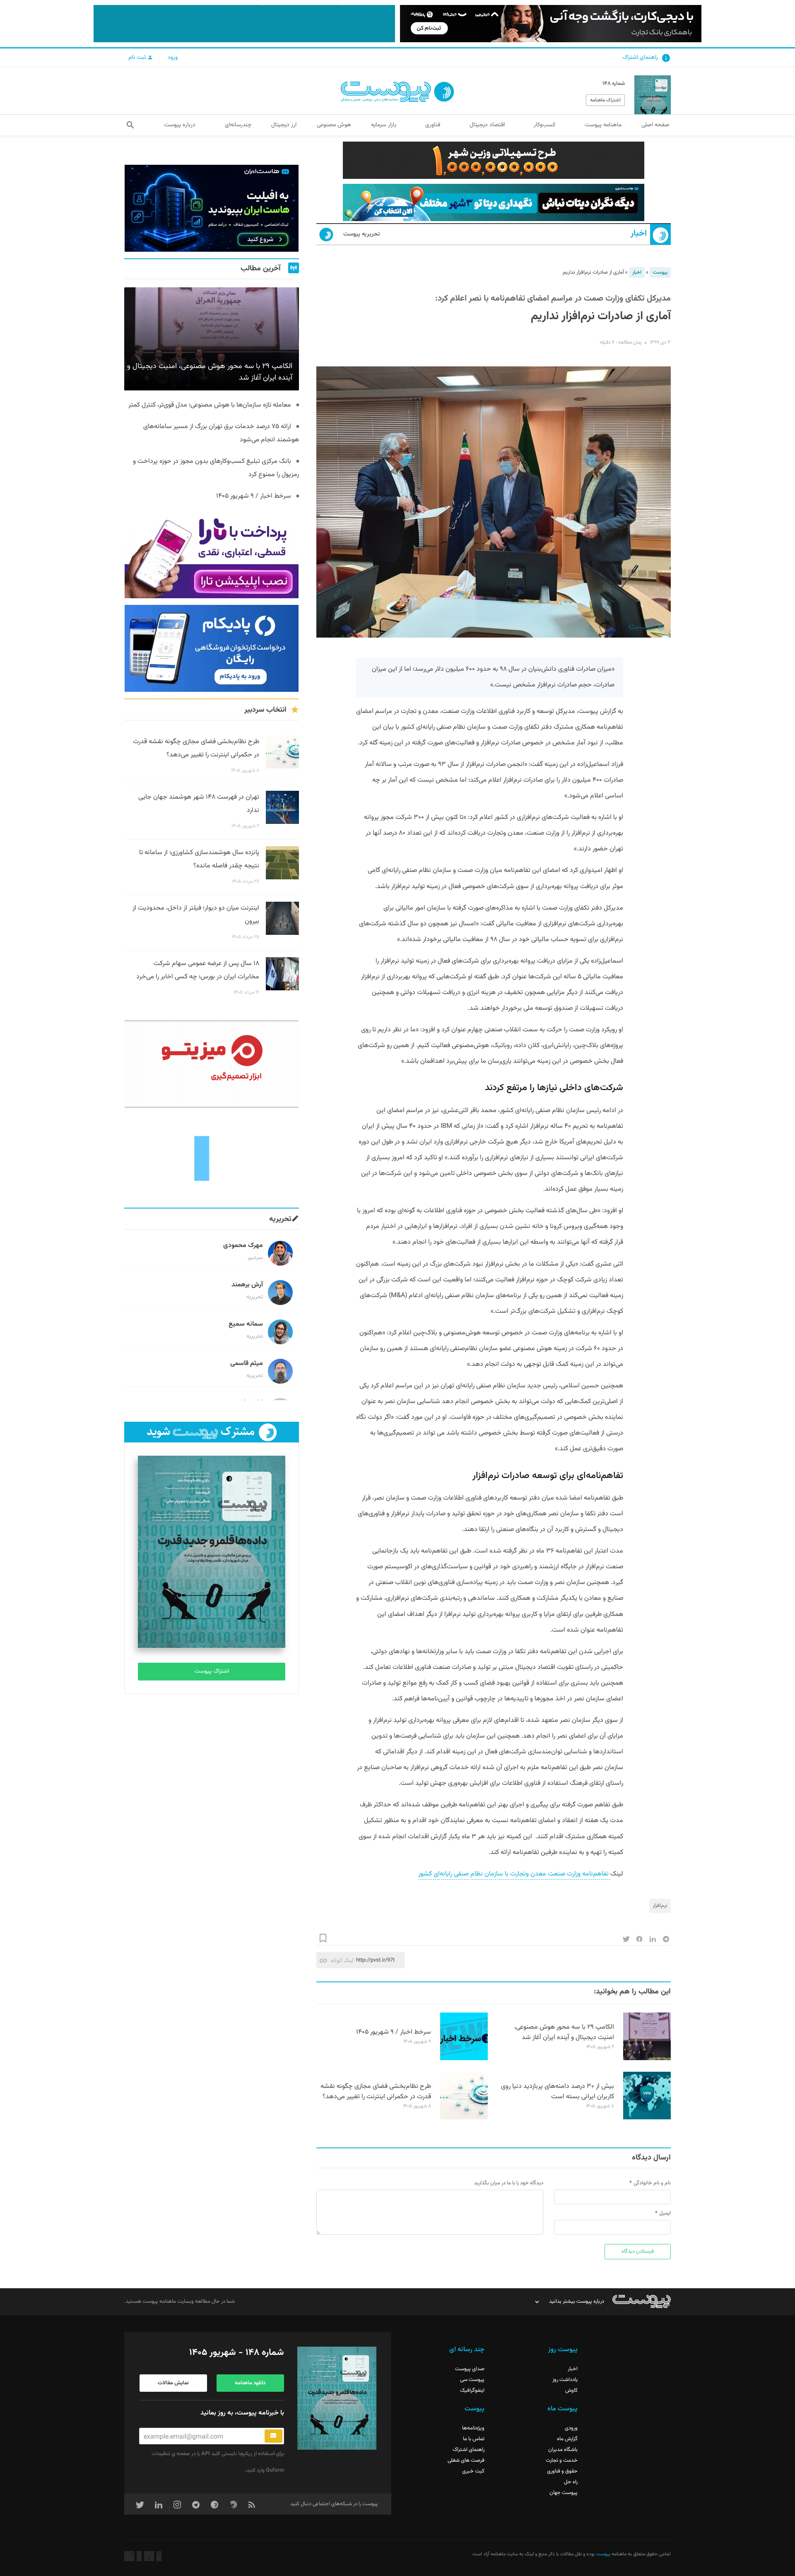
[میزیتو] (212, 1064)
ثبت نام (138, 58)
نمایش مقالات (173, 2383)
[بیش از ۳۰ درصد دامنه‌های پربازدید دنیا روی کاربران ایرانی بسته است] (647, 2118)
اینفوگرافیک (472, 2391)
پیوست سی (472, 2380)
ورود (173, 58)
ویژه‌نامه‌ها (473, 2428)
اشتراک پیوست (212, 1671)
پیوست (660, 272)
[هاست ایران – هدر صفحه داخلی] (494, 202)
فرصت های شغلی (466, 2460)
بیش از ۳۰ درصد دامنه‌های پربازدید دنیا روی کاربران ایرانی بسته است (558, 2092)
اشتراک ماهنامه (605, 100)
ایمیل (665, 2213)
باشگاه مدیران (563, 2450)
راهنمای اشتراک (640, 58)
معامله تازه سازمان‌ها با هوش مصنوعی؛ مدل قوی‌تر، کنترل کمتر (210, 405)
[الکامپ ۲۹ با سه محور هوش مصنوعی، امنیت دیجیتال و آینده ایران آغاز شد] (647, 2059)
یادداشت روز (565, 2380)
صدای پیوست (470, 2369)
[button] (130, 125)
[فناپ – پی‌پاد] (212, 648)
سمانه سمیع (246, 1324)
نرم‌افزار (660, 1906)
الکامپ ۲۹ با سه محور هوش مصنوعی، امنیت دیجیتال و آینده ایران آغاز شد (564, 2032)
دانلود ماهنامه (250, 2383)
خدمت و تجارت (562, 2460)
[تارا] (212, 555)
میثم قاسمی (247, 1364)
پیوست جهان (564, 2493)
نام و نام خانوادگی (652, 2183)
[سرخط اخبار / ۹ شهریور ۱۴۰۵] (464, 2059)
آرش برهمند (247, 1285)
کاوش (571, 2391)
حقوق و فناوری (562, 2471)
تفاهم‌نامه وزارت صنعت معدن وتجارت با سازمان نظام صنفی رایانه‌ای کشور (514, 1874)
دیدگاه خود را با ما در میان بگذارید (509, 2183)
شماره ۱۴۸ (614, 84)
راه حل (571, 2482)
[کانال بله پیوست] (244, 24)
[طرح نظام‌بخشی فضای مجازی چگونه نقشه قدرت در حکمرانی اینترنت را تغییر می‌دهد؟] (464, 2118)
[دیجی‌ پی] (551, 24)
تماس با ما (474, 2439)
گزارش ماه (567, 2439)
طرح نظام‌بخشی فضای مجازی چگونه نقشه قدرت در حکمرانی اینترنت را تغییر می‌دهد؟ (376, 2092)
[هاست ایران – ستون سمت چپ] (212, 208)
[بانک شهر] (494, 160)
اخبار (639, 234)
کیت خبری (473, 2471)
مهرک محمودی (243, 1246)
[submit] (273, 2436)
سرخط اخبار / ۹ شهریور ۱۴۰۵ (394, 2032)
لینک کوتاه (342, 1960)
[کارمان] (212, 1158)
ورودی (571, 2428)
